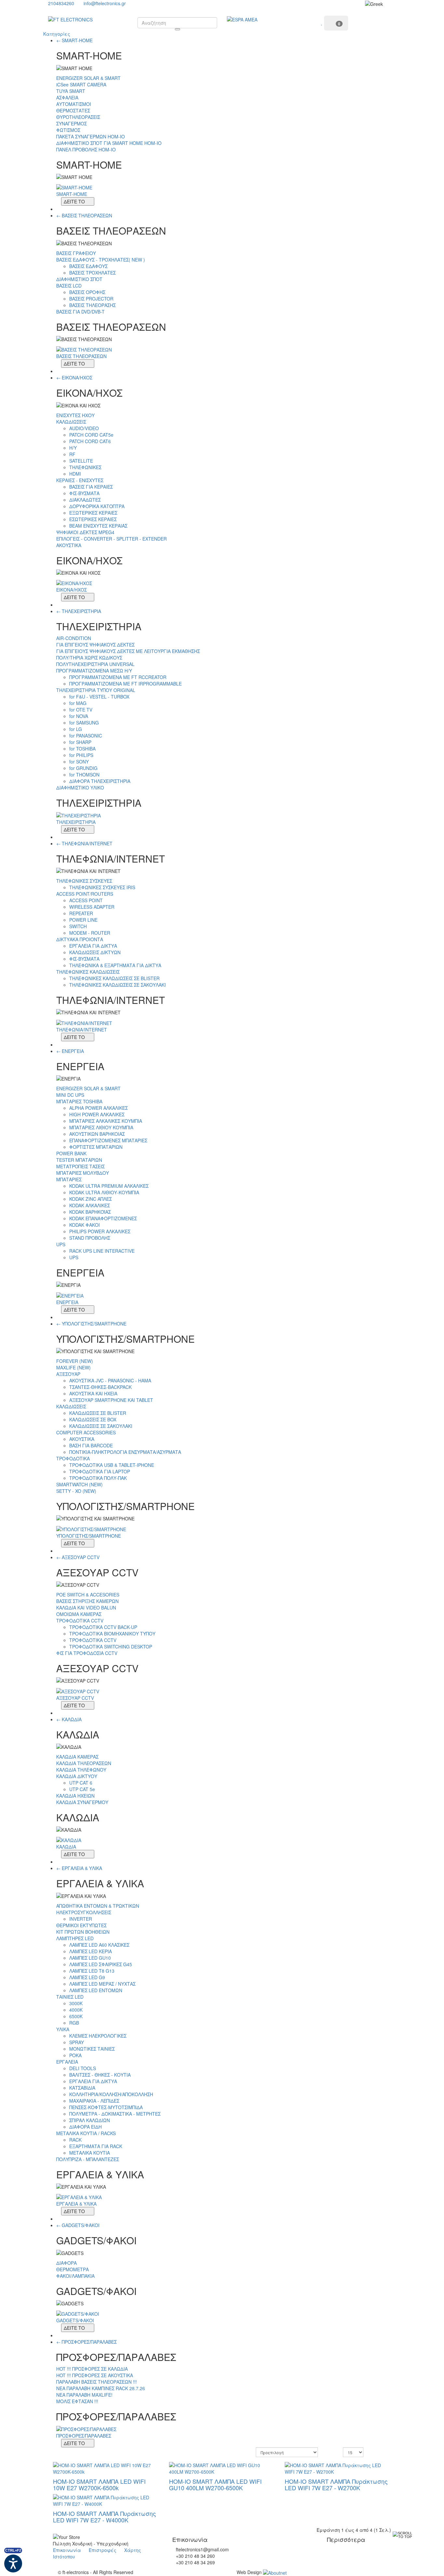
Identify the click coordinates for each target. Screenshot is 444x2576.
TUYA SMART (71, 91)
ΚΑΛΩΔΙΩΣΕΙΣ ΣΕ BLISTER (98, 1413)
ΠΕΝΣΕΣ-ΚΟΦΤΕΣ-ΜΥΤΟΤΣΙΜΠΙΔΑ (106, 2107)
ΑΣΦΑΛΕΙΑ (67, 97)
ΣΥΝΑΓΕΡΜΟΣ (72, 123)
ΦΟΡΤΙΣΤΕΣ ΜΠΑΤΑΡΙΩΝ (96, 1147)
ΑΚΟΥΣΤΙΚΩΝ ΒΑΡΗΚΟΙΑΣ (97, 1134)
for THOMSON (84, 775)
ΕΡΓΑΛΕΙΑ (67, 2062)
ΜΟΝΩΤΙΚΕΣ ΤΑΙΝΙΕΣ (92, 2049)
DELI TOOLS (83, 2068)
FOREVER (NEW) (75, 1361)
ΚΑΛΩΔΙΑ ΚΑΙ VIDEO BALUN (86, 1608)
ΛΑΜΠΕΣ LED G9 (87, 1977)
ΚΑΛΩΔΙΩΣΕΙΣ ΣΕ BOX (93, 1419)
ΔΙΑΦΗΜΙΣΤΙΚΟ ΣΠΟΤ (79, 279)
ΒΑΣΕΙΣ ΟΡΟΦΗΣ (87, 292)
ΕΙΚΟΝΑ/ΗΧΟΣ (77, 378)
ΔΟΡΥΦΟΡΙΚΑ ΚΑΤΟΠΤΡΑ (97, 506)
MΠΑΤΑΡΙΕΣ (69, 1179)
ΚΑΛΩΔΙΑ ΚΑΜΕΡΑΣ (77, 1757)
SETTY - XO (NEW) (76, 1491)
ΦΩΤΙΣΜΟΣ (68, 130)
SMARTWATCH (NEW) (79, 1484)
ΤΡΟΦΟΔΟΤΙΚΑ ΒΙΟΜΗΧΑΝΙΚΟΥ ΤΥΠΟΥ (112, 1634)
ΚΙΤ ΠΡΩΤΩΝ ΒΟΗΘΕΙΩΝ (83, 1932)
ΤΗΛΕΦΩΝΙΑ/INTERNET (87, 843)
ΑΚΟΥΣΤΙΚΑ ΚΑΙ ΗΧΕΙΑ (93, 1393)
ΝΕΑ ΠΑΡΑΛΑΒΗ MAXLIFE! (84, 2395)
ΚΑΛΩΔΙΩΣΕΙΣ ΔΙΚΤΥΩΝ (95, 952)
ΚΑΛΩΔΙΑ (72, 1719)
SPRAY (77, 2042)
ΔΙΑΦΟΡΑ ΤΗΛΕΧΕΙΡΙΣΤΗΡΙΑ (100, 781)
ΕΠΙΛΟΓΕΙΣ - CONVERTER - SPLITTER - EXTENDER (111, 539)
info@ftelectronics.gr (105, 3)
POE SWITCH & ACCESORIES (88, 1595)
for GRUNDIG (83, 768)
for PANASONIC (86, 736)
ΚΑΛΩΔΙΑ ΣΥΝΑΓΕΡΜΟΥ (82, 1802)
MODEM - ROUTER (90, 933)
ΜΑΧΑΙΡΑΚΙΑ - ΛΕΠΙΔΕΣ (94, 2101)
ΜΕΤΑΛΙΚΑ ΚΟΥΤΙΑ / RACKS (86, 2133)
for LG (76, 729)
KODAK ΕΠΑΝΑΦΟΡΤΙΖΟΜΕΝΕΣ (103, 1218)
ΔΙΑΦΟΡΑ (66, 2263)
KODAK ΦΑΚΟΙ (85, 1225)
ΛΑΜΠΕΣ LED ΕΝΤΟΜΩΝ (96, 1990)
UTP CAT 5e (82, 1789)
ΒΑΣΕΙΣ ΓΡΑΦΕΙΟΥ (76, 253)
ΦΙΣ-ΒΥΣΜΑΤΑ (84, 493)
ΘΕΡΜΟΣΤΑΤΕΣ (73, 110)
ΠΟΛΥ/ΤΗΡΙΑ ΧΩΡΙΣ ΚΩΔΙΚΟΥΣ (89, 658)
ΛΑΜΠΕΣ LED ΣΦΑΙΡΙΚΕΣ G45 (101, 1964)
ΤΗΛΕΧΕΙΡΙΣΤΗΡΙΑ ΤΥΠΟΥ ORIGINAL (96, 690)
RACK (75, 2140)
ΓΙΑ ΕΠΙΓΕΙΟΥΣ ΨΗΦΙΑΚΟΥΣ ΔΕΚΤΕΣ (95, 645)
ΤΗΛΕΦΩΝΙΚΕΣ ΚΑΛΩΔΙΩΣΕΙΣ (88, 972)
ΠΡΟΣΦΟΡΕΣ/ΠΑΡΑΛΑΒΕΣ (89, 2342)
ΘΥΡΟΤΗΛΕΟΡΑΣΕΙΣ (78, 117)
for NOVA (79, 716)
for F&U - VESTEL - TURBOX (99, 697)
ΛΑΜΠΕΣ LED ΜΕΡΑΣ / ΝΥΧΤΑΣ (102, 1984)
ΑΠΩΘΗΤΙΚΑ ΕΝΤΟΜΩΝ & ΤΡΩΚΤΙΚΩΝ (98, 1906)
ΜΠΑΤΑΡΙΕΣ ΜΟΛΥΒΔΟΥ (83, 1173)
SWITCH (78, 926)
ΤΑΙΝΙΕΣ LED (70, 1997)
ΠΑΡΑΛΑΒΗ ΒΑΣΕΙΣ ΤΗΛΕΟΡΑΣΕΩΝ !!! (97, 2382)
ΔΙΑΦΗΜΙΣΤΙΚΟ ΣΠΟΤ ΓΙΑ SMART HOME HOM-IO (109, 143)
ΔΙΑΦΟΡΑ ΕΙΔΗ (85, 2127)
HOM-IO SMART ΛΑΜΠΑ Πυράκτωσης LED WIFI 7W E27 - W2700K (336, 2484)
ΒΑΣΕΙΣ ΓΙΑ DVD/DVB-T (80, 312)
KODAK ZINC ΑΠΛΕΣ (91, 1199)
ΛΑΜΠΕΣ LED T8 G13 (92, 1971)
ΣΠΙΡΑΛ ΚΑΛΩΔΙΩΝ (90, 2120)
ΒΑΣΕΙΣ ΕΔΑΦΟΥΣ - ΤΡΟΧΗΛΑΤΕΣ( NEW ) (101, 260)
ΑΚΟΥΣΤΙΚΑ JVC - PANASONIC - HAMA (110, 1380)
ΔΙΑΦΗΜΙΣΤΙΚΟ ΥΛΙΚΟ (80, 788)
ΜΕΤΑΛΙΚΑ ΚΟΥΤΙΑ (90, 2153)
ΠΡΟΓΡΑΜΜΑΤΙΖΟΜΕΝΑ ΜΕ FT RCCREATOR (118, 677)
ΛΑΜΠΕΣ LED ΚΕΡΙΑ (91, 1951)
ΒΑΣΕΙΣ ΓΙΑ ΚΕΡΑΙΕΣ (91, 487)
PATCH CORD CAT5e (91, 435)
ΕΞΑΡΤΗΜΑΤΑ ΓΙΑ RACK (96, 2146)
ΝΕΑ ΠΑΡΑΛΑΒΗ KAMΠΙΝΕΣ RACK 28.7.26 (101, 2388)
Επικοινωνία (67, 2550)
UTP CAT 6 (81, 1783)
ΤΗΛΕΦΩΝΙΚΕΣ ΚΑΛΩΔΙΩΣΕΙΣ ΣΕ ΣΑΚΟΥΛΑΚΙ (118, 985)
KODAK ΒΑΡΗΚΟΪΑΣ (90, 1212)
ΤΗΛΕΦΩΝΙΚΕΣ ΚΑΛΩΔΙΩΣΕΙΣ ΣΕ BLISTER (114, 978)
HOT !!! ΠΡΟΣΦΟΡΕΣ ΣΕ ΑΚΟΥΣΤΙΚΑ (95, 2375)
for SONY (79, 762)
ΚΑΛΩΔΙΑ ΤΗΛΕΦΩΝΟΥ (81, 1770)
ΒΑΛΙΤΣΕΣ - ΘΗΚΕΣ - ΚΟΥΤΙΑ (100, 2075)
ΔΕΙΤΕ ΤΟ (74, 201)
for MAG (78, 703)
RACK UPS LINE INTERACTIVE (102, 1251)
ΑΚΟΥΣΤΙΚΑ (69, 545)
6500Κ (76, 2016)
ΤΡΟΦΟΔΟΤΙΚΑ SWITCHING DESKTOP (111, 1647)
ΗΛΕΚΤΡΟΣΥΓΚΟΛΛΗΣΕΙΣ (84, 1912)
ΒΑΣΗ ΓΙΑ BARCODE (91, 1445)
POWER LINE (83, 920)
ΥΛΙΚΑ (63, 2029)
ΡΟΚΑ (75, 2055)
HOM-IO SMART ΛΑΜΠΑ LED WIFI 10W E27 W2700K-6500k (99, 2484)
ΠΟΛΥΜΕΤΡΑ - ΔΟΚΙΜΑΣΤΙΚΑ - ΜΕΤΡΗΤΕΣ (115, 2114)
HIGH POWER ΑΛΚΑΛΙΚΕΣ (97, 1114)
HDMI (75, 474)
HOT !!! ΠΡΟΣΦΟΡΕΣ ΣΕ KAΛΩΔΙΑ (92, 2369)
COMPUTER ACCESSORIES (86, 1432)
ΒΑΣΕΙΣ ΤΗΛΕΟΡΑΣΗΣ (92, 305)
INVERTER (81, 1919)
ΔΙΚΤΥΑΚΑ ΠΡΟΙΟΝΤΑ (80, 939)
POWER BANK (71, 1153)
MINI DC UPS (70, 1095)
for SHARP (80, 742)
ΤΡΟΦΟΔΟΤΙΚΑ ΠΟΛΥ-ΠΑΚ (98, 1478)
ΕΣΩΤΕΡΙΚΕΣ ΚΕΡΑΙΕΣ (93, 519)
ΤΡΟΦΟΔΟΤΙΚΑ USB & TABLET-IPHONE (112, 1465)
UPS (61, 1244)
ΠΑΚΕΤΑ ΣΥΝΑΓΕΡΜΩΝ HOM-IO (91, 136)
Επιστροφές (103, 2550)
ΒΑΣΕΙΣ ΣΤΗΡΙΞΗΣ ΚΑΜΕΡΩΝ (87, 1601)
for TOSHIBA (82, 749)
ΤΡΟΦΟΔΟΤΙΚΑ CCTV (80, 1621)
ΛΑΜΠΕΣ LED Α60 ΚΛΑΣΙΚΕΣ (99, 1945)
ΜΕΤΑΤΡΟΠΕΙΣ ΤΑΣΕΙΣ (80, 1166)
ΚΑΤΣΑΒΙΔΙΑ (82, 2088)
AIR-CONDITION (74, 638)
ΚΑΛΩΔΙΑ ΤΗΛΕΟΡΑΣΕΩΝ (84, 1763)
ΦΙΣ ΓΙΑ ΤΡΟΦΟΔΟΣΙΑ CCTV (87, 1653)
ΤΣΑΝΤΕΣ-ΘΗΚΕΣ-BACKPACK (100, 1387)
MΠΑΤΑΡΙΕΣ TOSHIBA (79, 1101)
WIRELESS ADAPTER (92, 907)
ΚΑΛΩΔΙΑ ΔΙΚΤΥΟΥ (77, 1776)
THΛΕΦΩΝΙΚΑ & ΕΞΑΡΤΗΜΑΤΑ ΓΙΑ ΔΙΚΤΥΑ (115, 965)
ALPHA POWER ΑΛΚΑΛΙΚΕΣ (98, 1108)
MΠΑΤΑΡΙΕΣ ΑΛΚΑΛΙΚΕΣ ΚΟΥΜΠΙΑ (106, 1121)
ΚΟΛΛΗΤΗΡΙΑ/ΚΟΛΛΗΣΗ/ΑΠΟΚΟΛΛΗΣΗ (111, 2094)
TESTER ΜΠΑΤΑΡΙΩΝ (79, 1160)
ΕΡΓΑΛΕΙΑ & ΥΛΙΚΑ (82, 1868)
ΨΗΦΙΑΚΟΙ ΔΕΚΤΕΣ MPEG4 (85, 532)
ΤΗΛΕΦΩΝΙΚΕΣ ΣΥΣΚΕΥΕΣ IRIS (102, 887)
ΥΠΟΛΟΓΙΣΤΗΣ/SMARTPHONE (94, 1324)
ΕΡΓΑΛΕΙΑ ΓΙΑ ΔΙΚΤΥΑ (93, 946)
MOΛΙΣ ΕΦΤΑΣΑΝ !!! (77, 2401)
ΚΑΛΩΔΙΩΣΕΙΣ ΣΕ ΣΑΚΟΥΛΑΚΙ (101, 1426)
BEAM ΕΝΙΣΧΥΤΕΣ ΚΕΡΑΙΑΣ (98, 526)
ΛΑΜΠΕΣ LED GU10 (90, 1958)
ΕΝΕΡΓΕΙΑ (73, 1051)
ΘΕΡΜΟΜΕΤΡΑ (72, 2269)
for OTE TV (81, 710)
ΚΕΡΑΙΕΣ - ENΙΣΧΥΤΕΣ (80, 480)
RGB (74, 2023)
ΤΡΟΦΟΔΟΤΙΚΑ (73, 1458)
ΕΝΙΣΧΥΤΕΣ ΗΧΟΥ (75, 415)
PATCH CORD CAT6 (90, 441)
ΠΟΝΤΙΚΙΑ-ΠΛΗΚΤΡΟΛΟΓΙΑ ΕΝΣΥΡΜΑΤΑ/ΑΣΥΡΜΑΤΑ (125, 1452)
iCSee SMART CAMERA (81, 84)
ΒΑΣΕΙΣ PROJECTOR (91, 299)
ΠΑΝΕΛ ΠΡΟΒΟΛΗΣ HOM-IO (86, 149)
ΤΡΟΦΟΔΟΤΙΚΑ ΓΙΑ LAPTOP (100, 1471)
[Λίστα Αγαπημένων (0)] (323, 22)
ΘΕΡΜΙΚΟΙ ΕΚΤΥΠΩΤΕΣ (81, 1925)
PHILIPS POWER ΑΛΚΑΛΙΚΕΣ (100, 1231)
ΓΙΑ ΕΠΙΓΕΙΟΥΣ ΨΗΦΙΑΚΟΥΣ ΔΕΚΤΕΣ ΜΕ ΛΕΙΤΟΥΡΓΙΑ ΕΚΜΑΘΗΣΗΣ (128, 651)
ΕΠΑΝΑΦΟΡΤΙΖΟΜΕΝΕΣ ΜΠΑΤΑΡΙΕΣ (108, 1140)
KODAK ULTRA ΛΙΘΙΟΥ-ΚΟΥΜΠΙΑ (104, 1192)
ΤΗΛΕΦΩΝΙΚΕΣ (85, 467)
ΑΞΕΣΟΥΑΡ (68, 1374)
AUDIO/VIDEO (84, 428)
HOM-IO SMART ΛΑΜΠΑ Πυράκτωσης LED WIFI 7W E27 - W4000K (104, 2517)
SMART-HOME (77, 40)
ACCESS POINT (86, 900)
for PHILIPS (81, 755)
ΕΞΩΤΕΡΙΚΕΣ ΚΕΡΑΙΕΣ (93, 513)
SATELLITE (81, 461)
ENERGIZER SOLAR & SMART (88, 78)
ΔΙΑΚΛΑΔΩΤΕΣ (85, 500)
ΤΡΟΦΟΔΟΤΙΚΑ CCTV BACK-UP (103, 1627)
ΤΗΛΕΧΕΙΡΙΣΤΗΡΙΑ (81, 611)
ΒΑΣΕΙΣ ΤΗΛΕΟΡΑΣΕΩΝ (87, 215)
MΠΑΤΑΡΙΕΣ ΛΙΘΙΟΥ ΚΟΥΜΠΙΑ (101, 1127)
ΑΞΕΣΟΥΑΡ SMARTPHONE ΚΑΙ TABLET (111, 1400)
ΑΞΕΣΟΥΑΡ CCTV (81, 1557)
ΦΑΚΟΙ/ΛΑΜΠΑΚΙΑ (75, 2276)
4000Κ (76, 2010)
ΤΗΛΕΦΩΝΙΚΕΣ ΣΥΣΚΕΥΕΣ (84, 881)
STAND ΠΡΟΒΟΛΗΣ (90, 1238)
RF (72, 454)
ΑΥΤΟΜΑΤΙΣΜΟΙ (74, 104)
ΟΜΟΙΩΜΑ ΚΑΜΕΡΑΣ (79, 1614)
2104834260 (61, 3)
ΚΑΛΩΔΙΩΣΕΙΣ (71, 422)
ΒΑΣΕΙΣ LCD (69, 286)
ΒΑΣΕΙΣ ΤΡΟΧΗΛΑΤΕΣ (92, 273)
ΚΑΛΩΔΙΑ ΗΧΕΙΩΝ (75, 1796)
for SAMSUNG (84, 723)
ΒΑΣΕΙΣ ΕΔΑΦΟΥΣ (88, 266)
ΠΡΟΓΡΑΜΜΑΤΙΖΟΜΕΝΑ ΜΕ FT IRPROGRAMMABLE (125, 684)
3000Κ (76, 2003)
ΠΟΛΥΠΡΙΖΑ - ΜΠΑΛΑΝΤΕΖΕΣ (88, 2159)
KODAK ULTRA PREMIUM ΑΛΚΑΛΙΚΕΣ (109, 1186)
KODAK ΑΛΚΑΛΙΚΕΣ (90, 1205)
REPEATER (81, 913)
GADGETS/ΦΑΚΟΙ (81, 2225)
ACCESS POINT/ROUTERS (85, 894)
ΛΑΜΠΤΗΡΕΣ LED (75, 1938)
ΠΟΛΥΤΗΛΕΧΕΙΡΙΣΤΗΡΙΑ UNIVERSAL (95, 664)
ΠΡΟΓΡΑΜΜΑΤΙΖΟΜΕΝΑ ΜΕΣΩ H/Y (94, 671)
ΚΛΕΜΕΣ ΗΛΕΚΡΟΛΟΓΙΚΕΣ (98, 2036)
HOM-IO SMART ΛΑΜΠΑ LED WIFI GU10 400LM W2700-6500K (215, 2484)
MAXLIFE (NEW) (73, 1367)
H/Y (73, 448)
